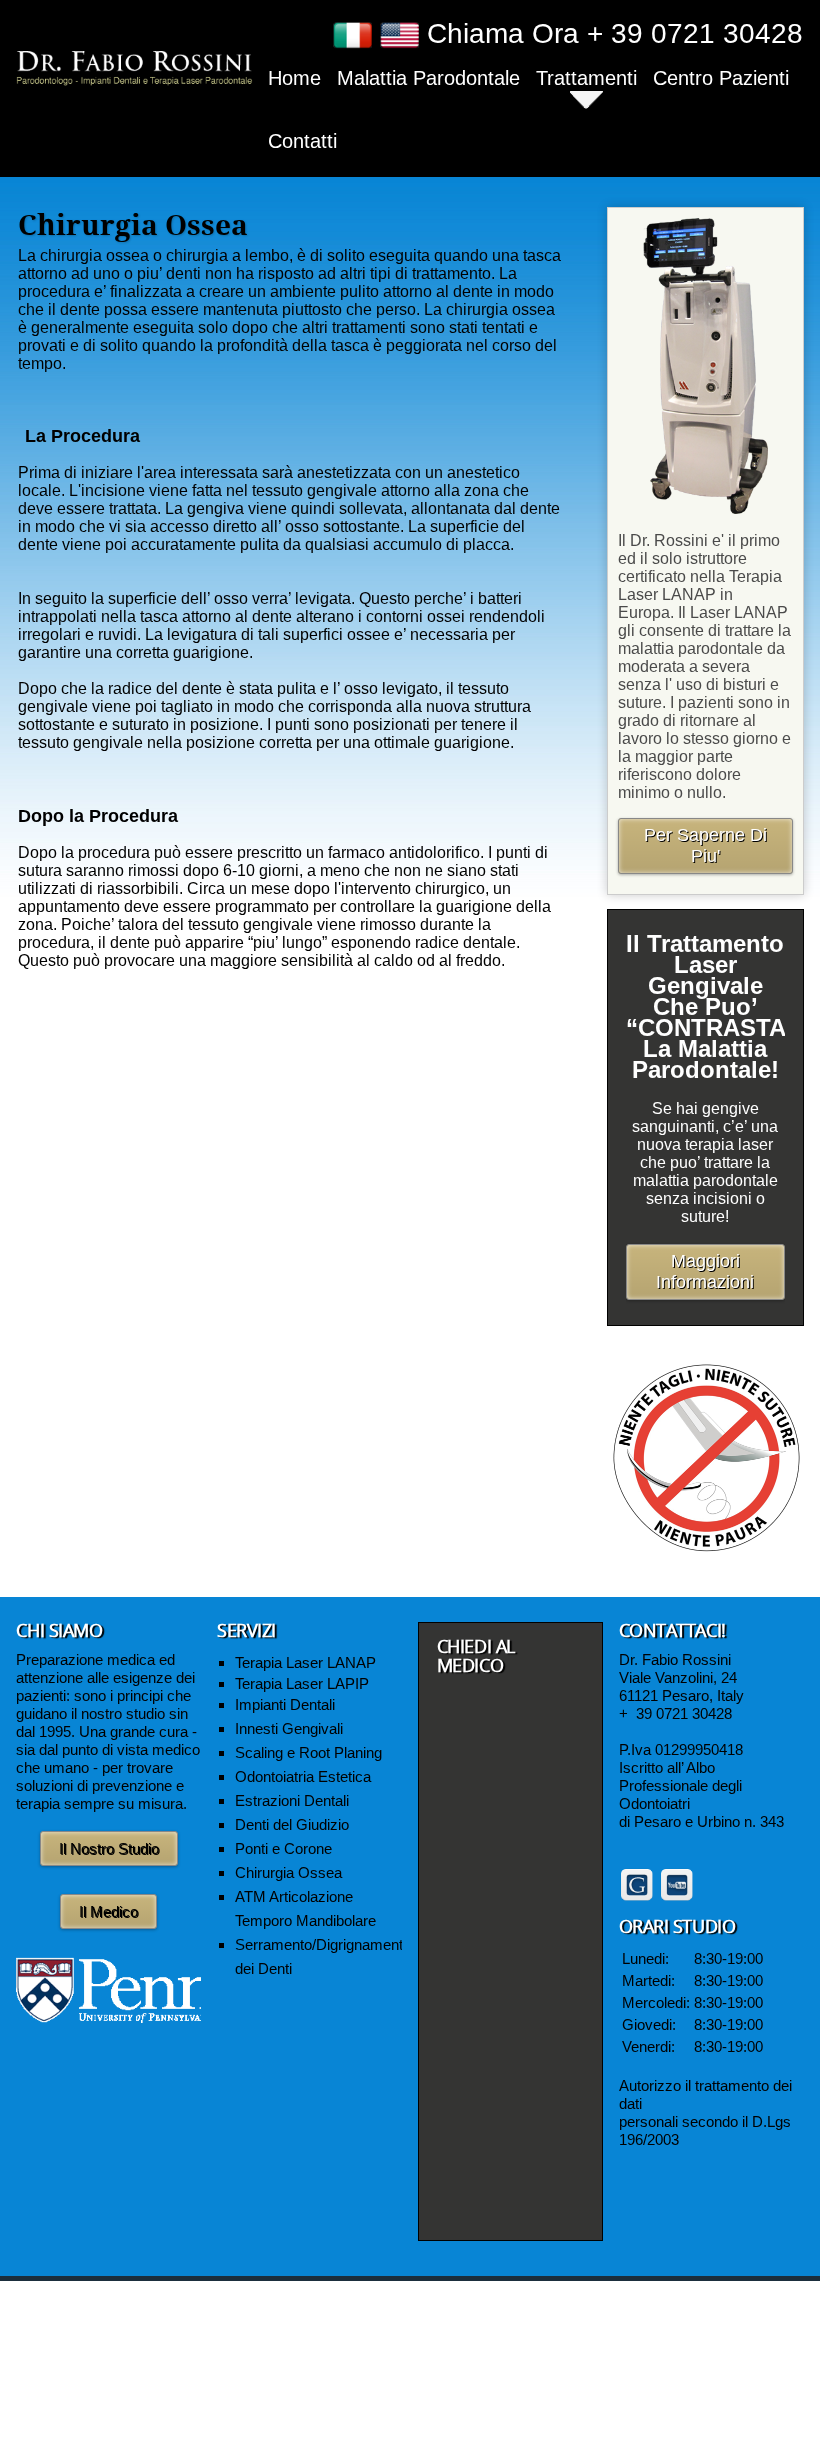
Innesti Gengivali (289, 1728)
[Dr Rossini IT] (134, 65)
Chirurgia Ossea (288, 1872)
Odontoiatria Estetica (303, 1776)
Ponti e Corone (283, 1848)
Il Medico (108, 1911)
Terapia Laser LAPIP (302, 1683)
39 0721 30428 (684, 1713)
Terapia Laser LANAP (305, 1662)
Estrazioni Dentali (292, 1800)
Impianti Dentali (285, 1704)
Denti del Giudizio (292, 1824)
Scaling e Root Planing (308, 1752)
